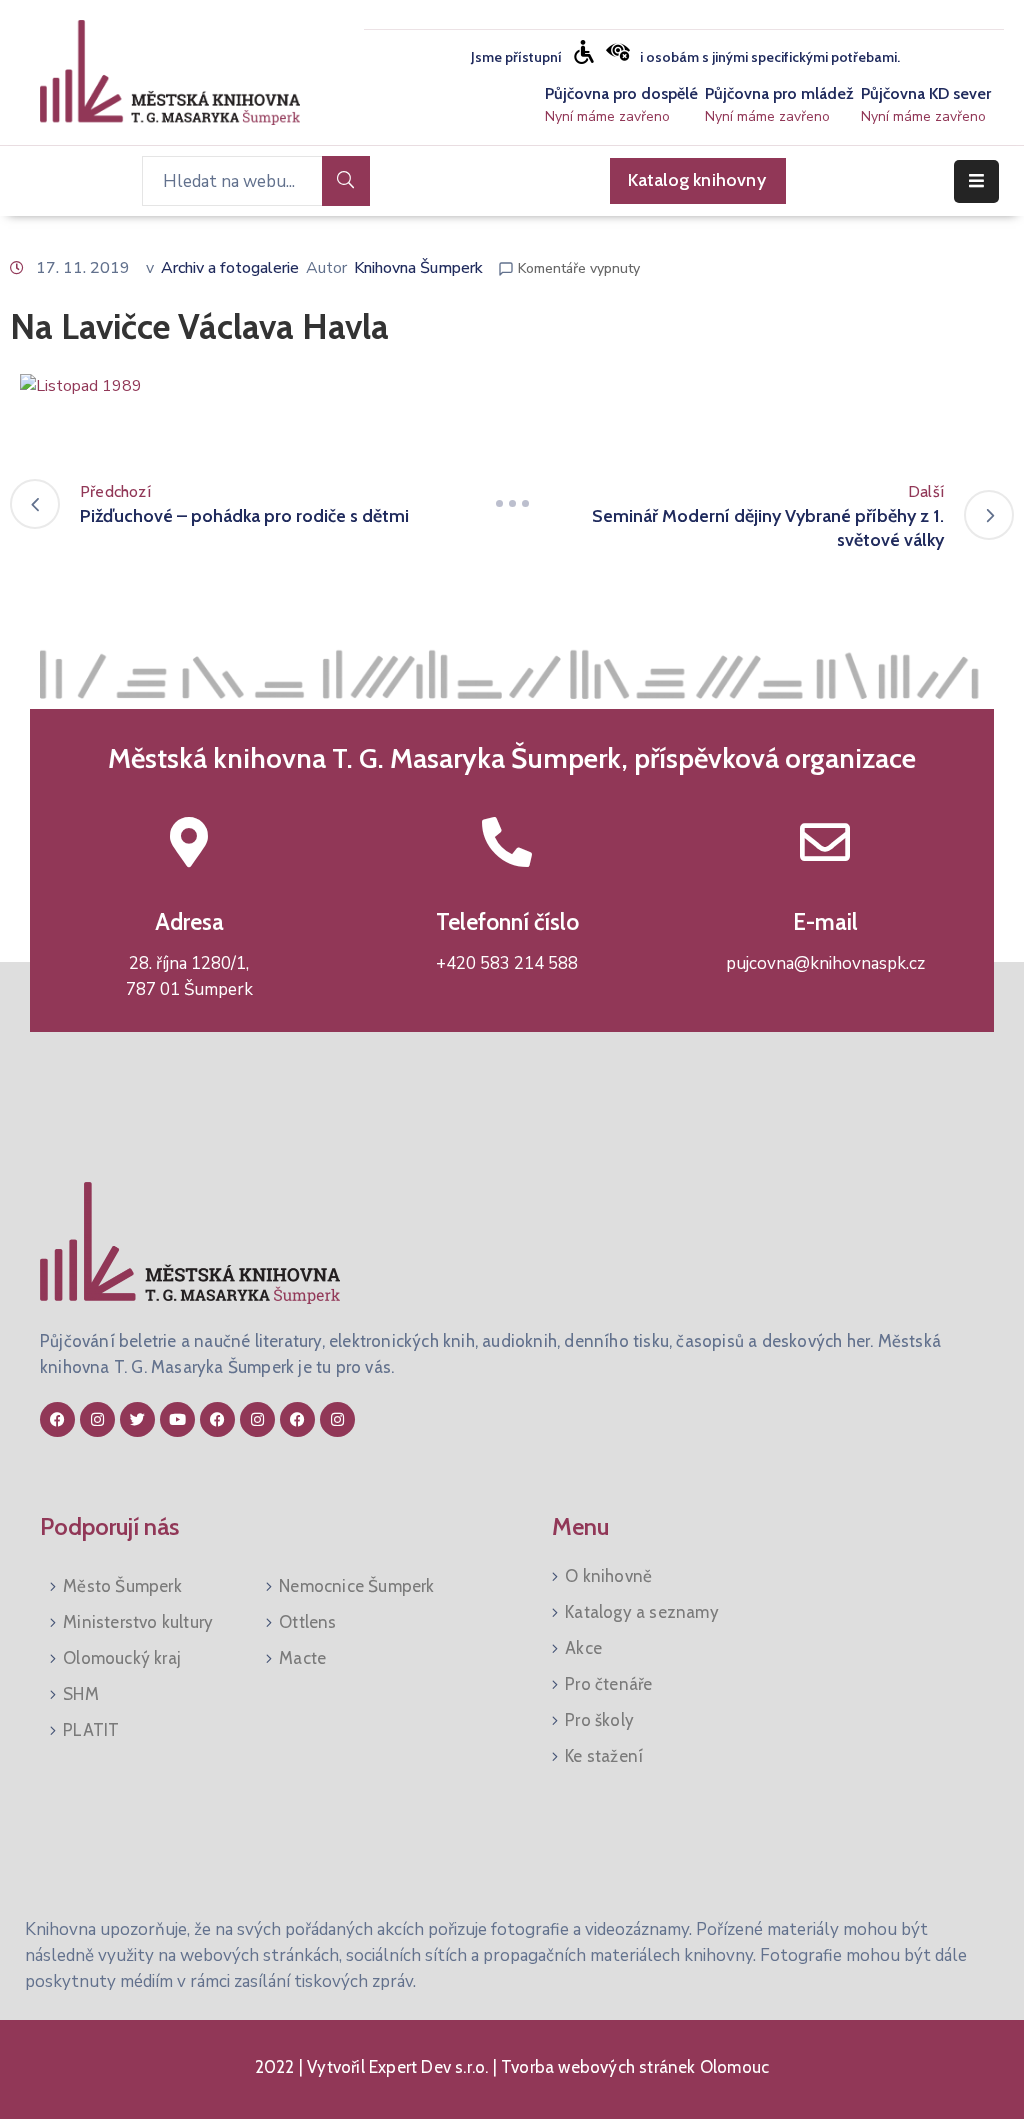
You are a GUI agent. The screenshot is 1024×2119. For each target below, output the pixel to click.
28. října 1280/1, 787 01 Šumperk (189, 976)
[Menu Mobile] (976, 181)
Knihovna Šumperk (418, 268)
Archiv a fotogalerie (230, 268)
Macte (302, 1658)
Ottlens (307, 1622)
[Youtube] (177, 1419)
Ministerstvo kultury (138, 1622)
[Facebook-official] (57, 1419)
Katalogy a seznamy (642, 1612)
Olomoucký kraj (122, 1658)
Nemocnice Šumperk (356, 1586)
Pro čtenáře (608, 1684)
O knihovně (608, 1576)
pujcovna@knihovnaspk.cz (825, 963)
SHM (81, 1694)
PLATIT (91, 1730)
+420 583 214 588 (507, 963)
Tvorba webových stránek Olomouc (633, 2067)
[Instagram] (97, 1419)
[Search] (346, 181)
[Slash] (512, 504)
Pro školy (599, 1720)
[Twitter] (137, 1419)
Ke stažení (604, 1756)
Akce (583, 1648)
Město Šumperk (122, 1586)
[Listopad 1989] (81, 385)
